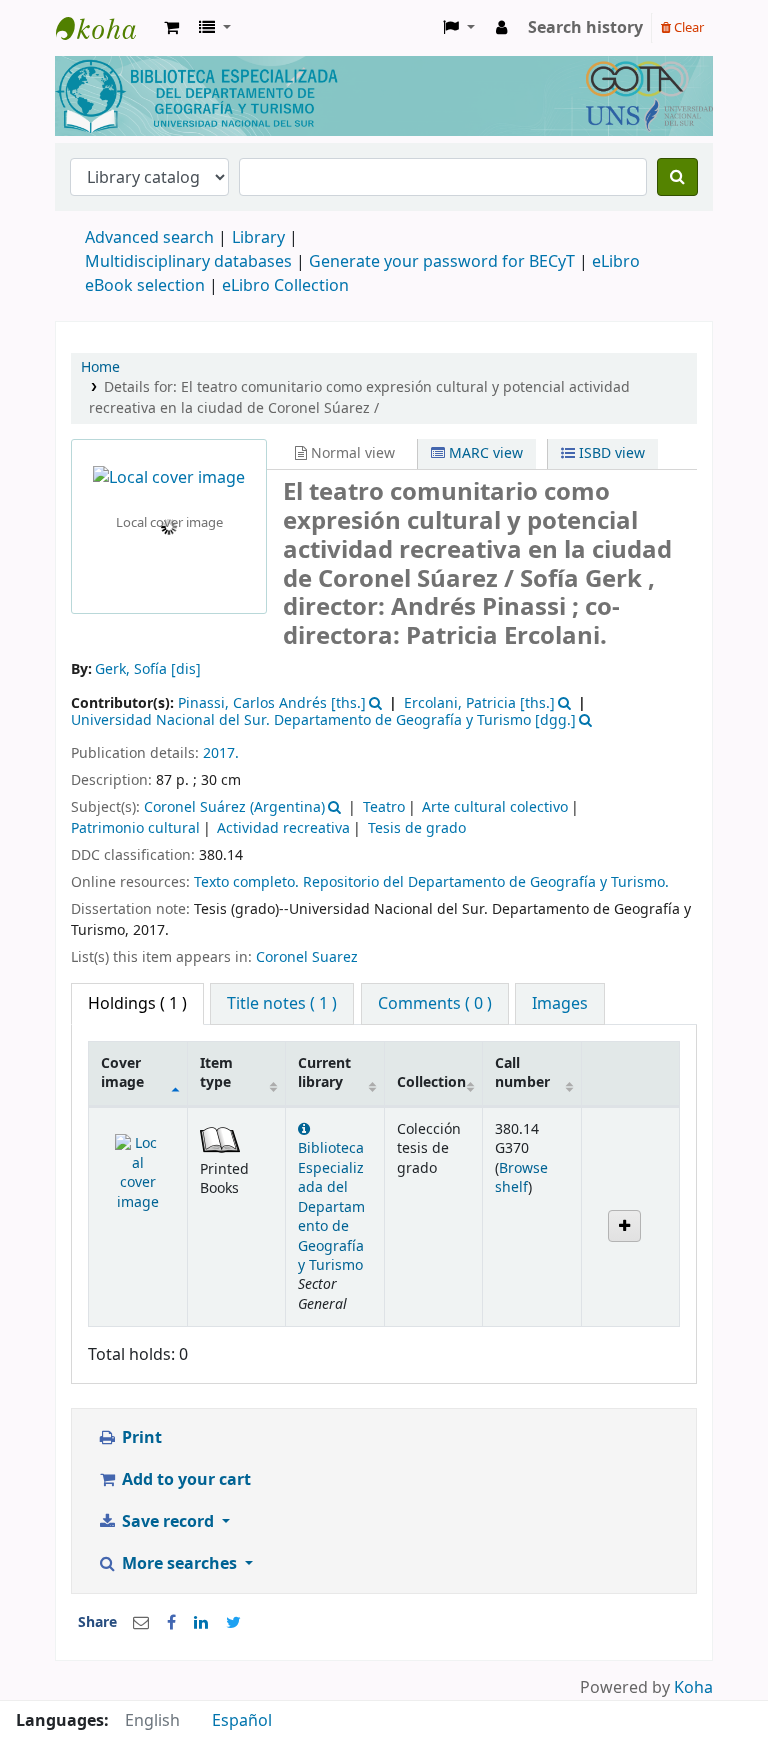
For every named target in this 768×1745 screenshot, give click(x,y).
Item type (216, 1073)
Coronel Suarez (307, 957)
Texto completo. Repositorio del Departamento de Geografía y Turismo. (431, 882)
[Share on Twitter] (233, 1623)
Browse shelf (521, 1178)
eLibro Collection (285, 286)
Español (242, 1721)
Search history (585, 28)
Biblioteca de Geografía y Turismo (106, 28)
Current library (324, 1073)
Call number (522, 1073)
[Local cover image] (169, 478)
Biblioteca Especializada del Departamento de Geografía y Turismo (331, 1207)
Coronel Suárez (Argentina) (234, 807)
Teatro (384, 807)
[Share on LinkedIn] (201, 1623)
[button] (171, 28)
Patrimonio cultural (135, 828)
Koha (693, 1688)
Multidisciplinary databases (190, 262)
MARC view (484, 453)
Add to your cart (184, 1480)
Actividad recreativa (283, 828)
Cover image (122, 1073)
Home (100, 367)
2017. (221, 753)
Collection (431, 1082)
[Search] (677, 177)
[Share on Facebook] (171, 1623)
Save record (168, 1522)
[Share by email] (141, 1623)
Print (140, 1438)
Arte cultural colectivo (495, 807)
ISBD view (610, 453)
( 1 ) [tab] (137, 1004)
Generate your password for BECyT (442, 262)
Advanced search (149, 238)
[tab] (282, 1004)
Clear (687, 27)
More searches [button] (179, 1564)
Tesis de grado (417, 828)
